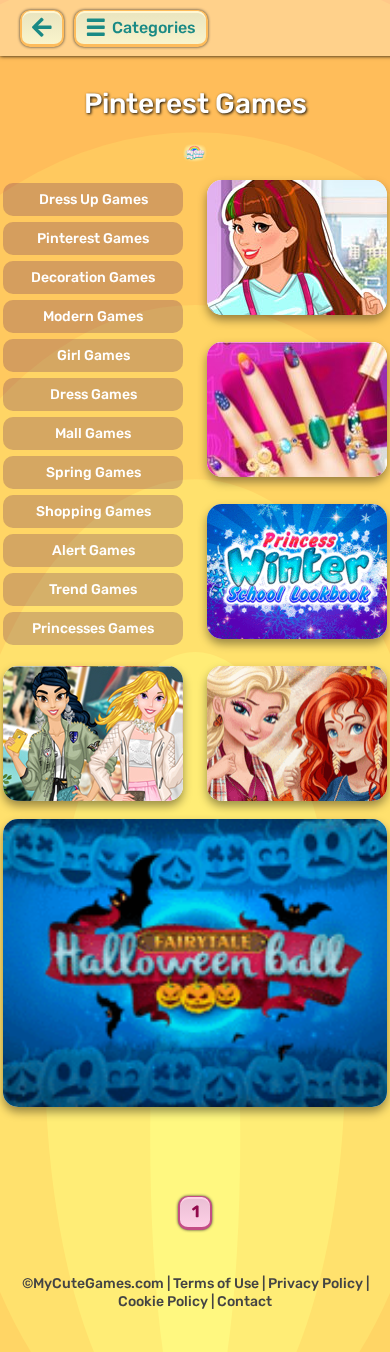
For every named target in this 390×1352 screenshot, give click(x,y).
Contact (244, 1301)
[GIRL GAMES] (195, 153)
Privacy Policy (315, 1283)
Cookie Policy (163, 1301)
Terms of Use (216, 1283)
